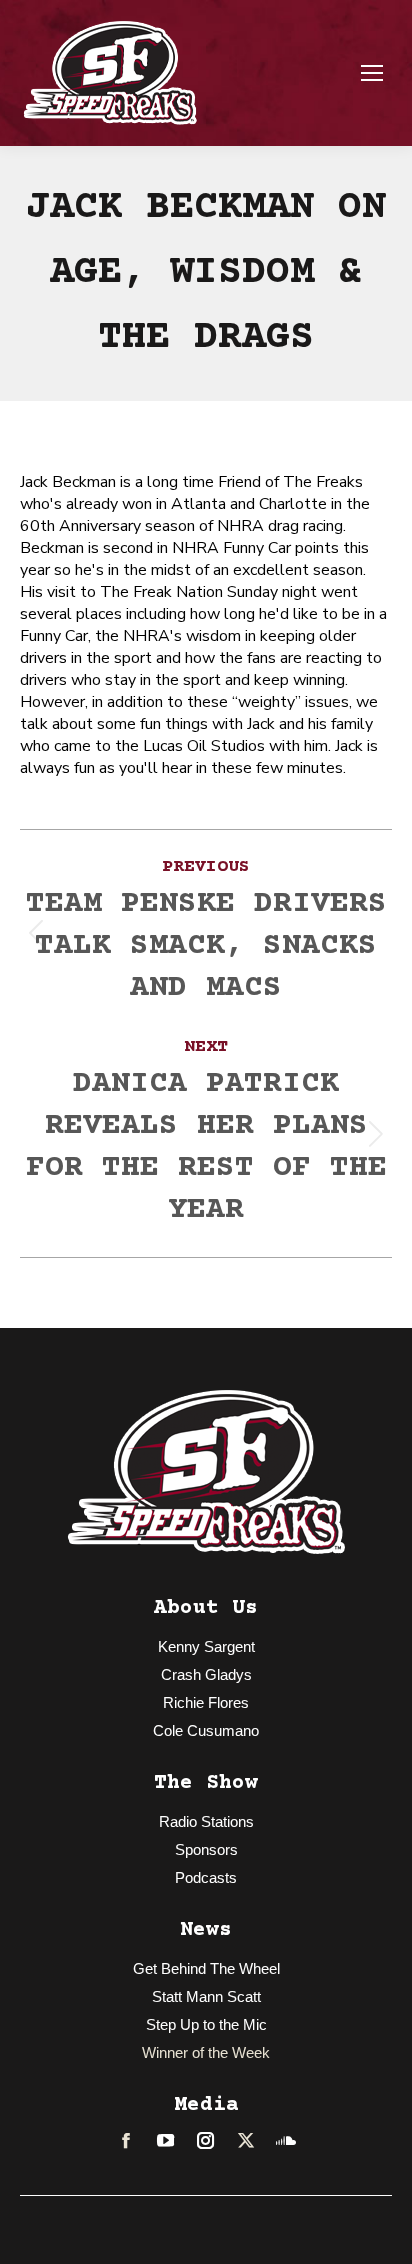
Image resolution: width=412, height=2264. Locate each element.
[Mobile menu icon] (372, 73)
